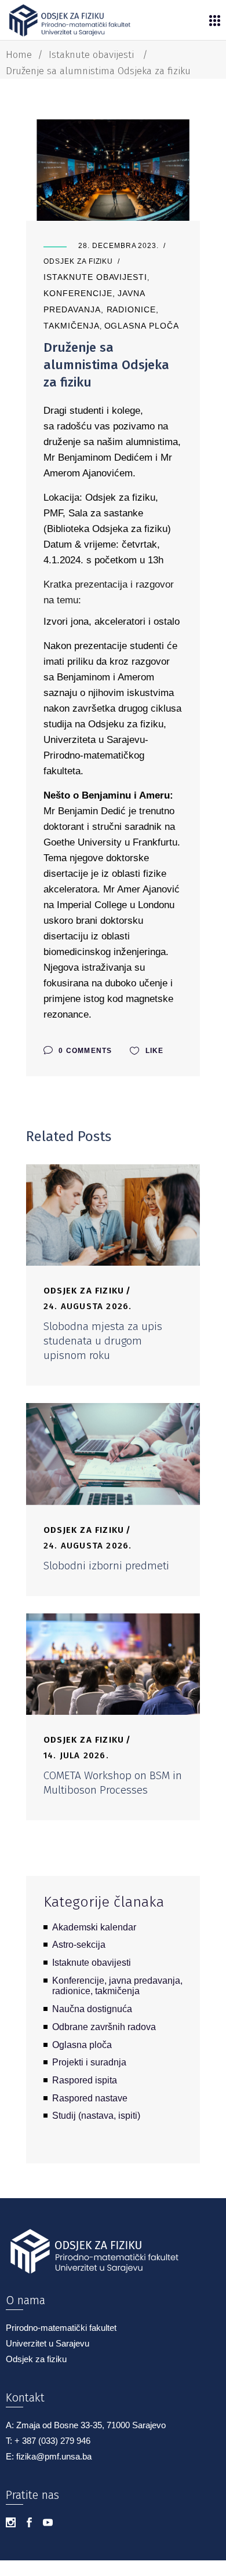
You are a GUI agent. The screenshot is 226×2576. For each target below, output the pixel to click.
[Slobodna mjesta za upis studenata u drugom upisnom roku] (113, 1215)
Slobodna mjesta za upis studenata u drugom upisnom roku (103, 1341)
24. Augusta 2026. (88, 1306)
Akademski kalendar (94, 1927)
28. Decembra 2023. (119, 246)
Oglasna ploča (142, 326)
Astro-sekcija (79, 1945)
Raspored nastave (90, 2098)
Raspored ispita (85, 2080)
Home (19, 55)
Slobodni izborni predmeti (106, 1566)
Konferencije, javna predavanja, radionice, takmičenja (101, 309)
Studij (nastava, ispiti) (96, 2116)
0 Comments (84, 1051)
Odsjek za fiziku (78, 261)
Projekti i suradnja (89, 2062)
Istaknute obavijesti (91, 55)
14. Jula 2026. (76, 1755)
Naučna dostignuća (92, 2009)
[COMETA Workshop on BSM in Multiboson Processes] (113, 1664)
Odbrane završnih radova (104, 2027)
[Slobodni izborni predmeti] (113, 1454)
